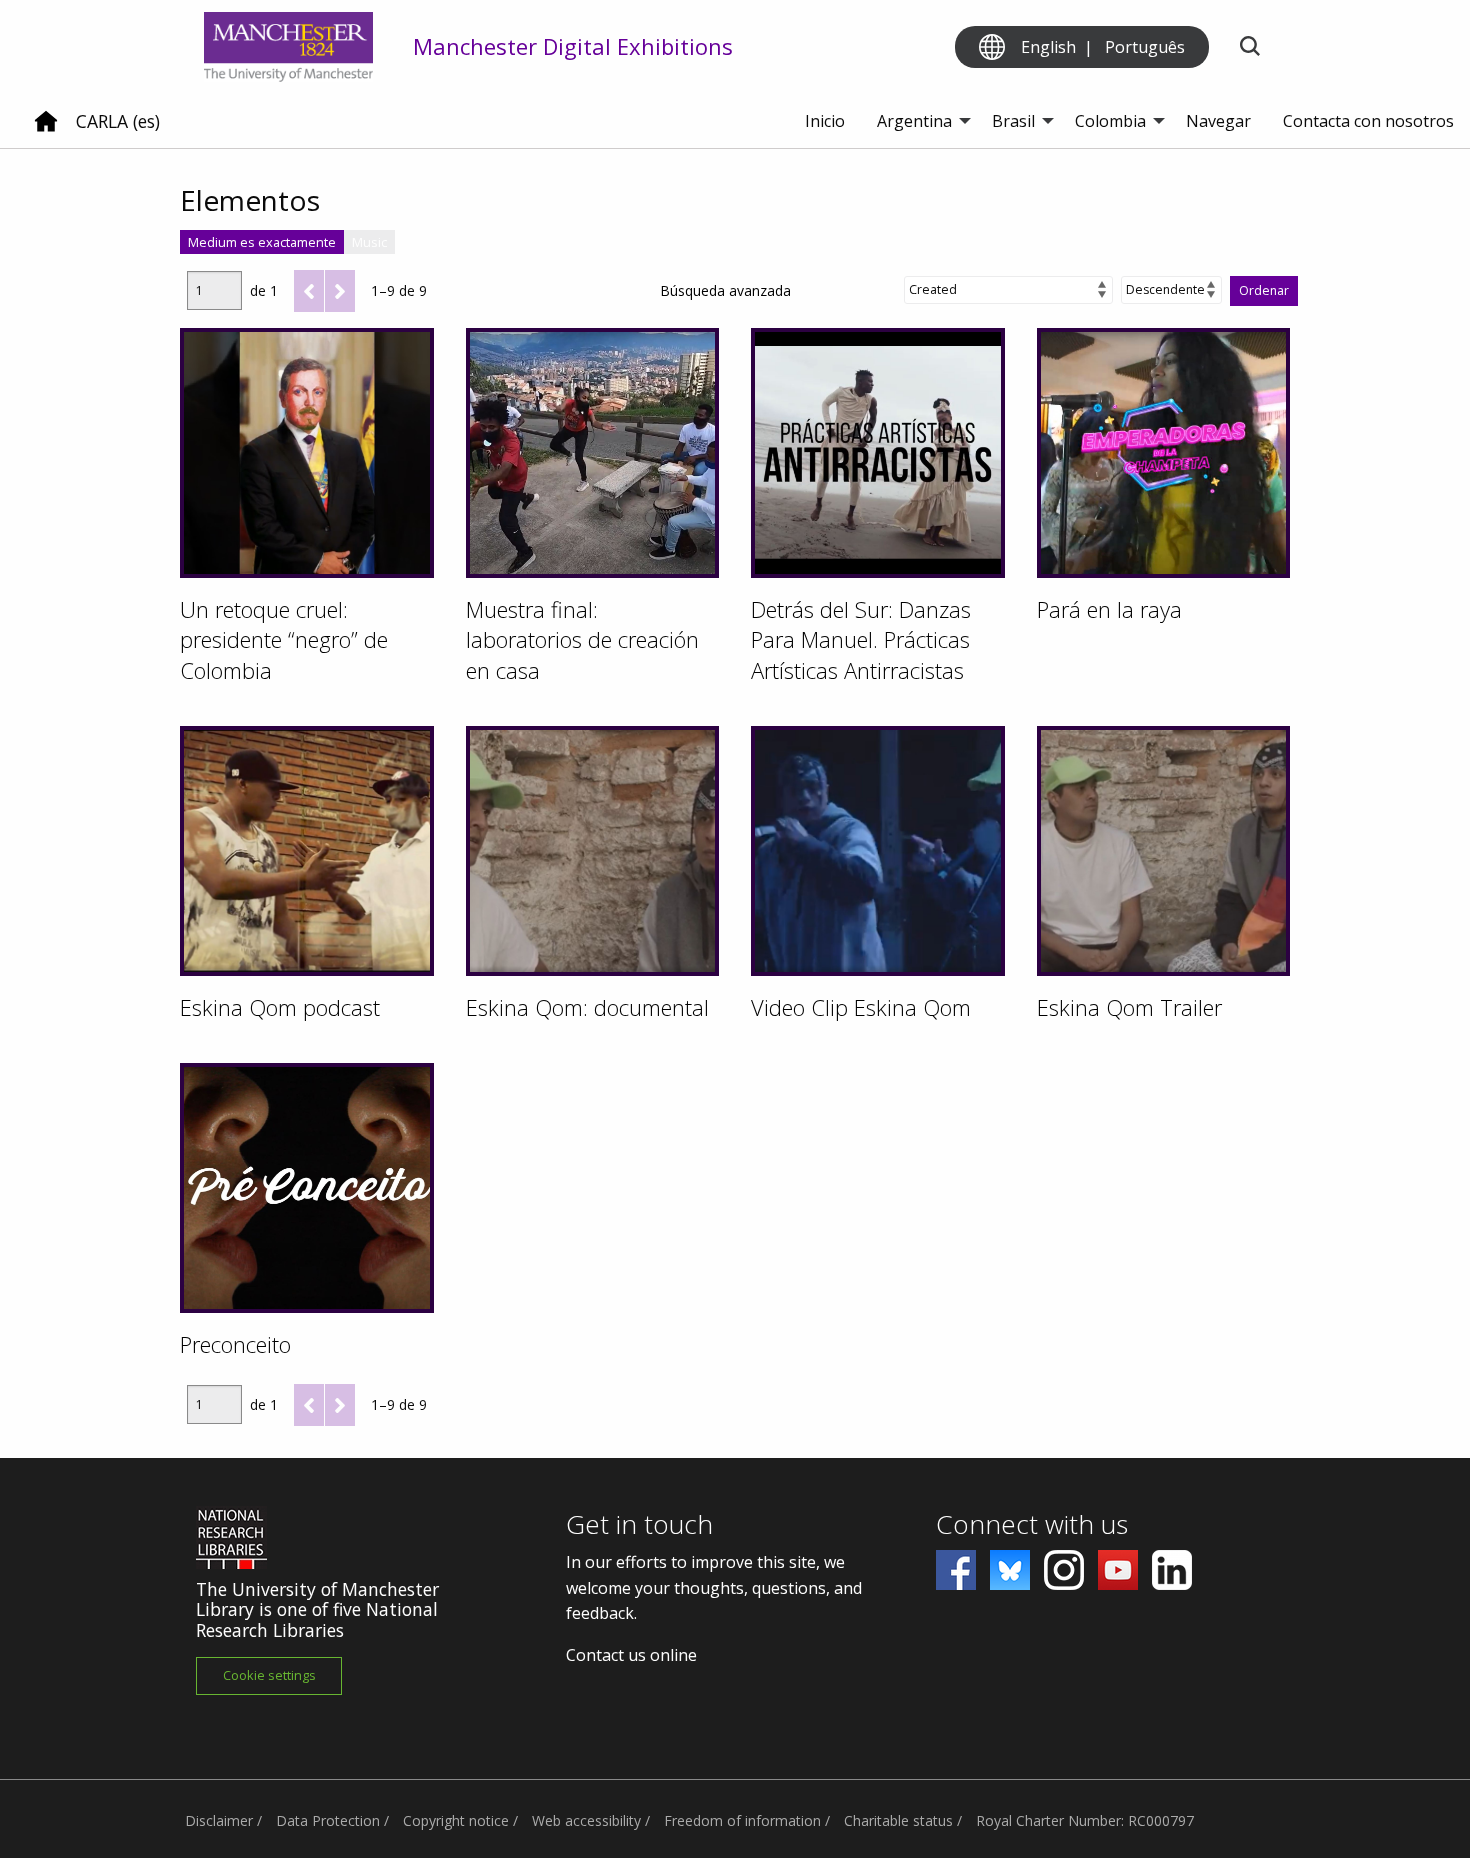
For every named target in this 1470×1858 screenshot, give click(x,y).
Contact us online (631, 1655)
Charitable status (898, 1820)
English (1048, 47)
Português (1145, 47)
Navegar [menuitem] (1218, 121)
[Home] (46, 129)
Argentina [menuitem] (914, 121)
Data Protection (328, 1820)
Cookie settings (269, 1675)
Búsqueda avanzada (725, 290)
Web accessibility (586, 1820)
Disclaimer (219, 1820)
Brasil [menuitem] (1013, 121)
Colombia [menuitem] (1110, 121)
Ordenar (1264, 290)
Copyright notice (456, 1820)
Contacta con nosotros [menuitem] (1368, 121)
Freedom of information (742, 1820)
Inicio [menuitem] (825, 121)
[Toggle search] (1249, 47)
